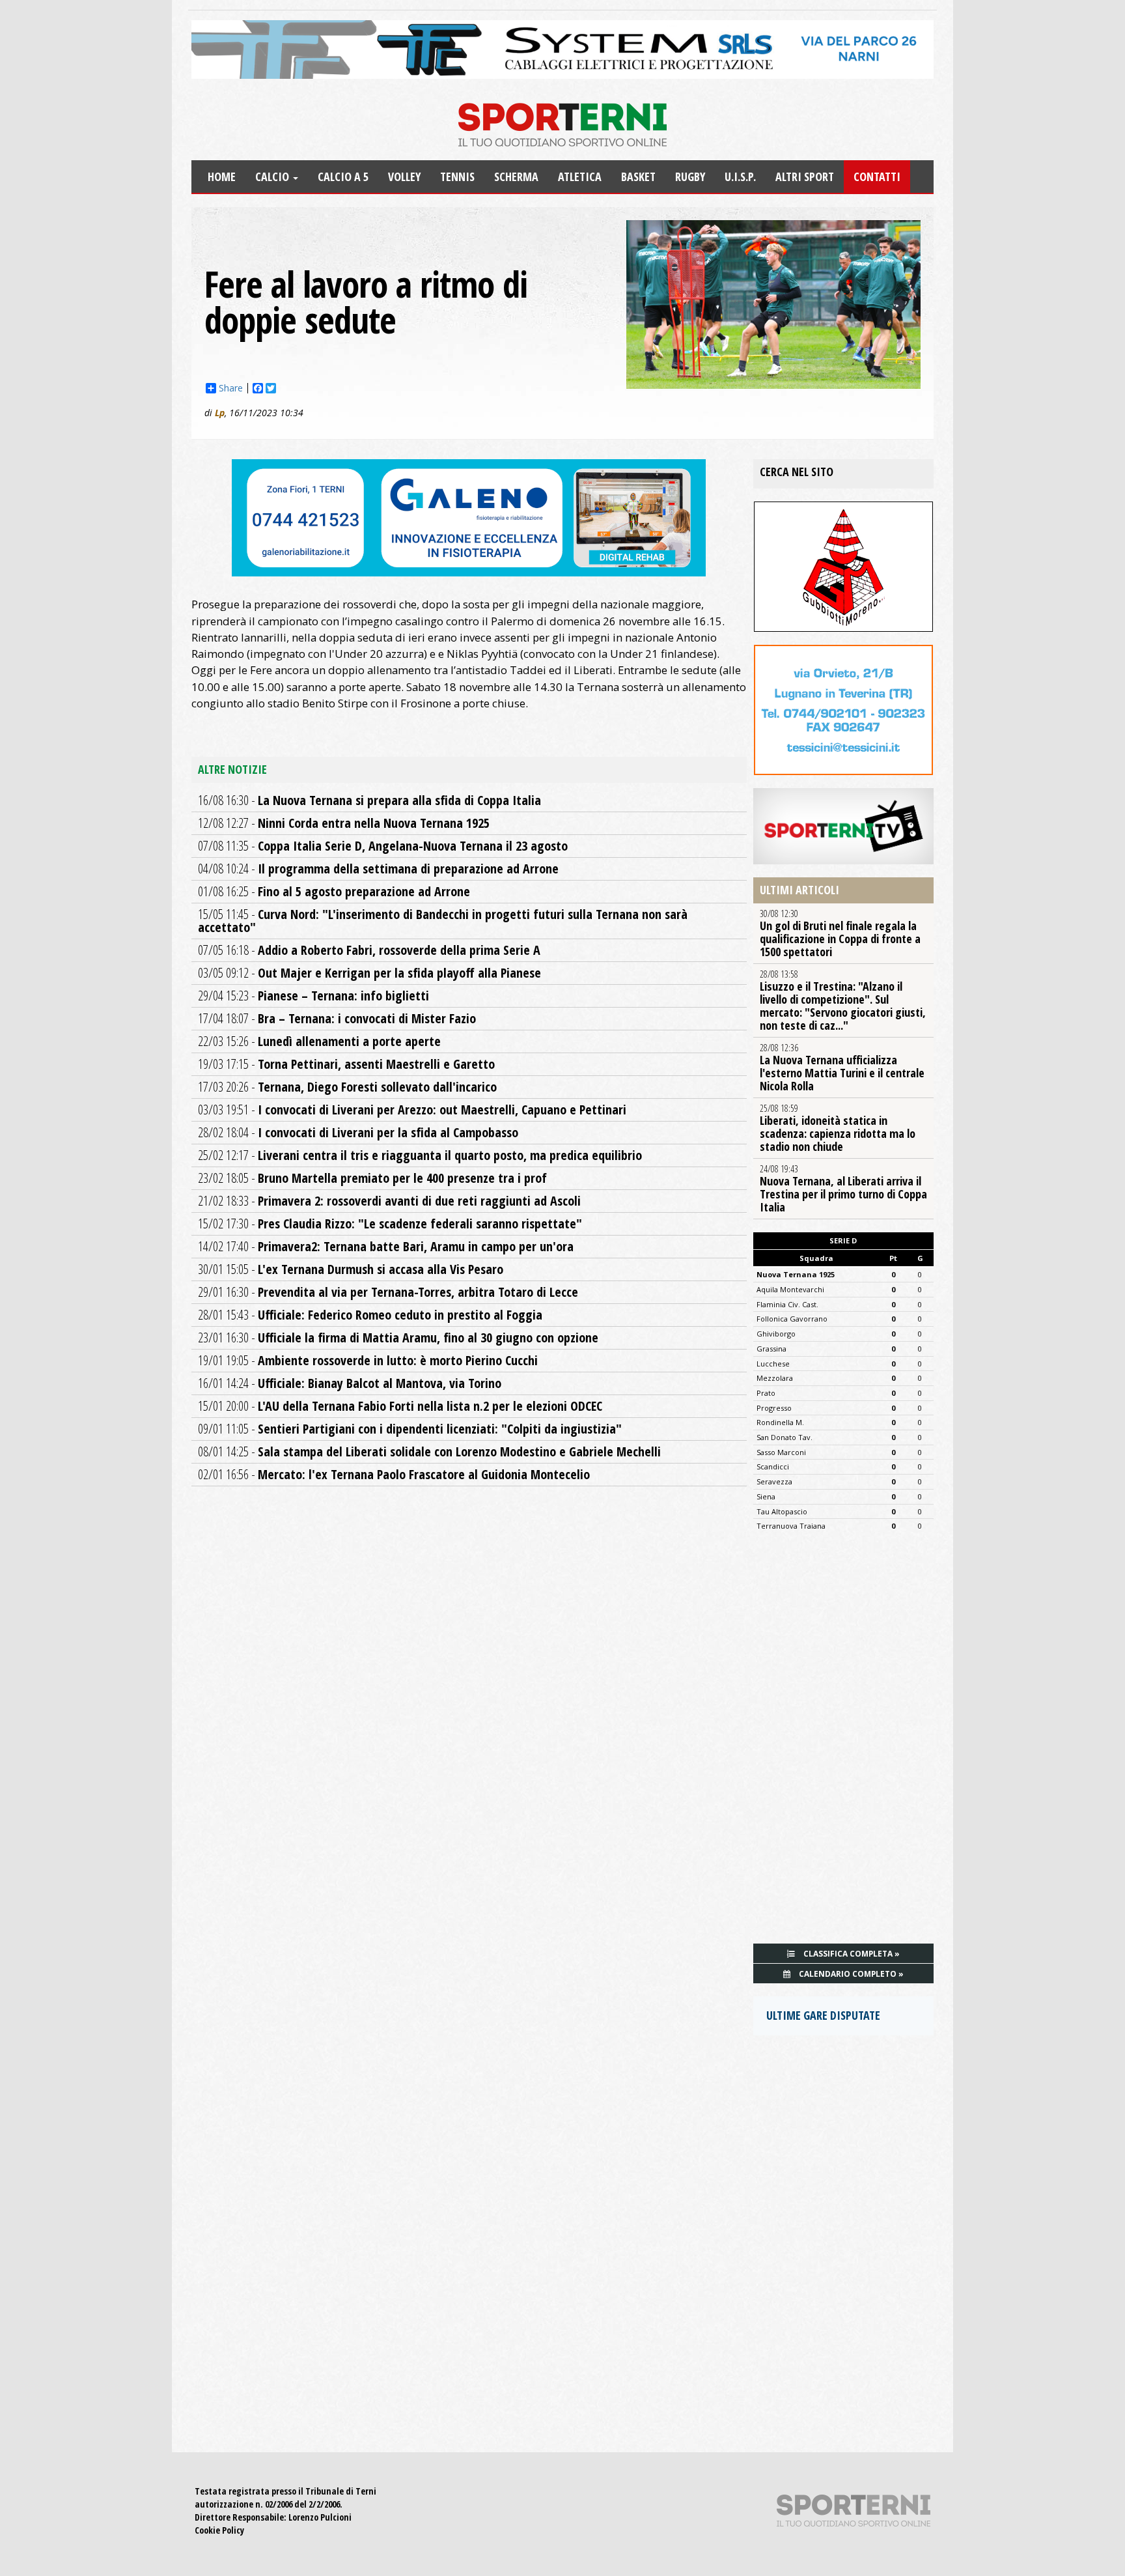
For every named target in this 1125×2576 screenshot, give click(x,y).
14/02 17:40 (386, 1246)
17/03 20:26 (347, 1087)
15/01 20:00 (400, 1406)
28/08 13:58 (843, 1000)
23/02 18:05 (372, 1178)
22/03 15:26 (319, 1041)
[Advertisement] (844, 1742)
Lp (220, 413)
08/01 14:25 (429, 1451)
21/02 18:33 (389, 1201)
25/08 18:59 (838, 1128)
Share (231, 388)
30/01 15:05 (351, 1269)
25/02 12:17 (420, 1155)
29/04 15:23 (313, 996)
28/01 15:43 (370, 1315)
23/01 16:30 (398, 1338)
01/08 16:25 (334, 891)
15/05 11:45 (443, 921)
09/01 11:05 (410, 1429)
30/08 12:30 (840, 933)
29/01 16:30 (388, 1292)
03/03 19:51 (412, 1110)
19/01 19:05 (368, 1360)
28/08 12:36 (842, 1068)
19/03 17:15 (346, 1064)
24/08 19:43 (843, 1189)
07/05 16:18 (369, 950)
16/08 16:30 (369, 800)
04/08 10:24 (378, 869)
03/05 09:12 (369, 973)
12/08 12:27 (344, 823)
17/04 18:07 (337, 1018)
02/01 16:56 (394, 1474)
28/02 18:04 (358, 1132)
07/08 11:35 (383, 846)
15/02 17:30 (390, 1224)
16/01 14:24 (350, 1383)
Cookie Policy (219, 2530)
